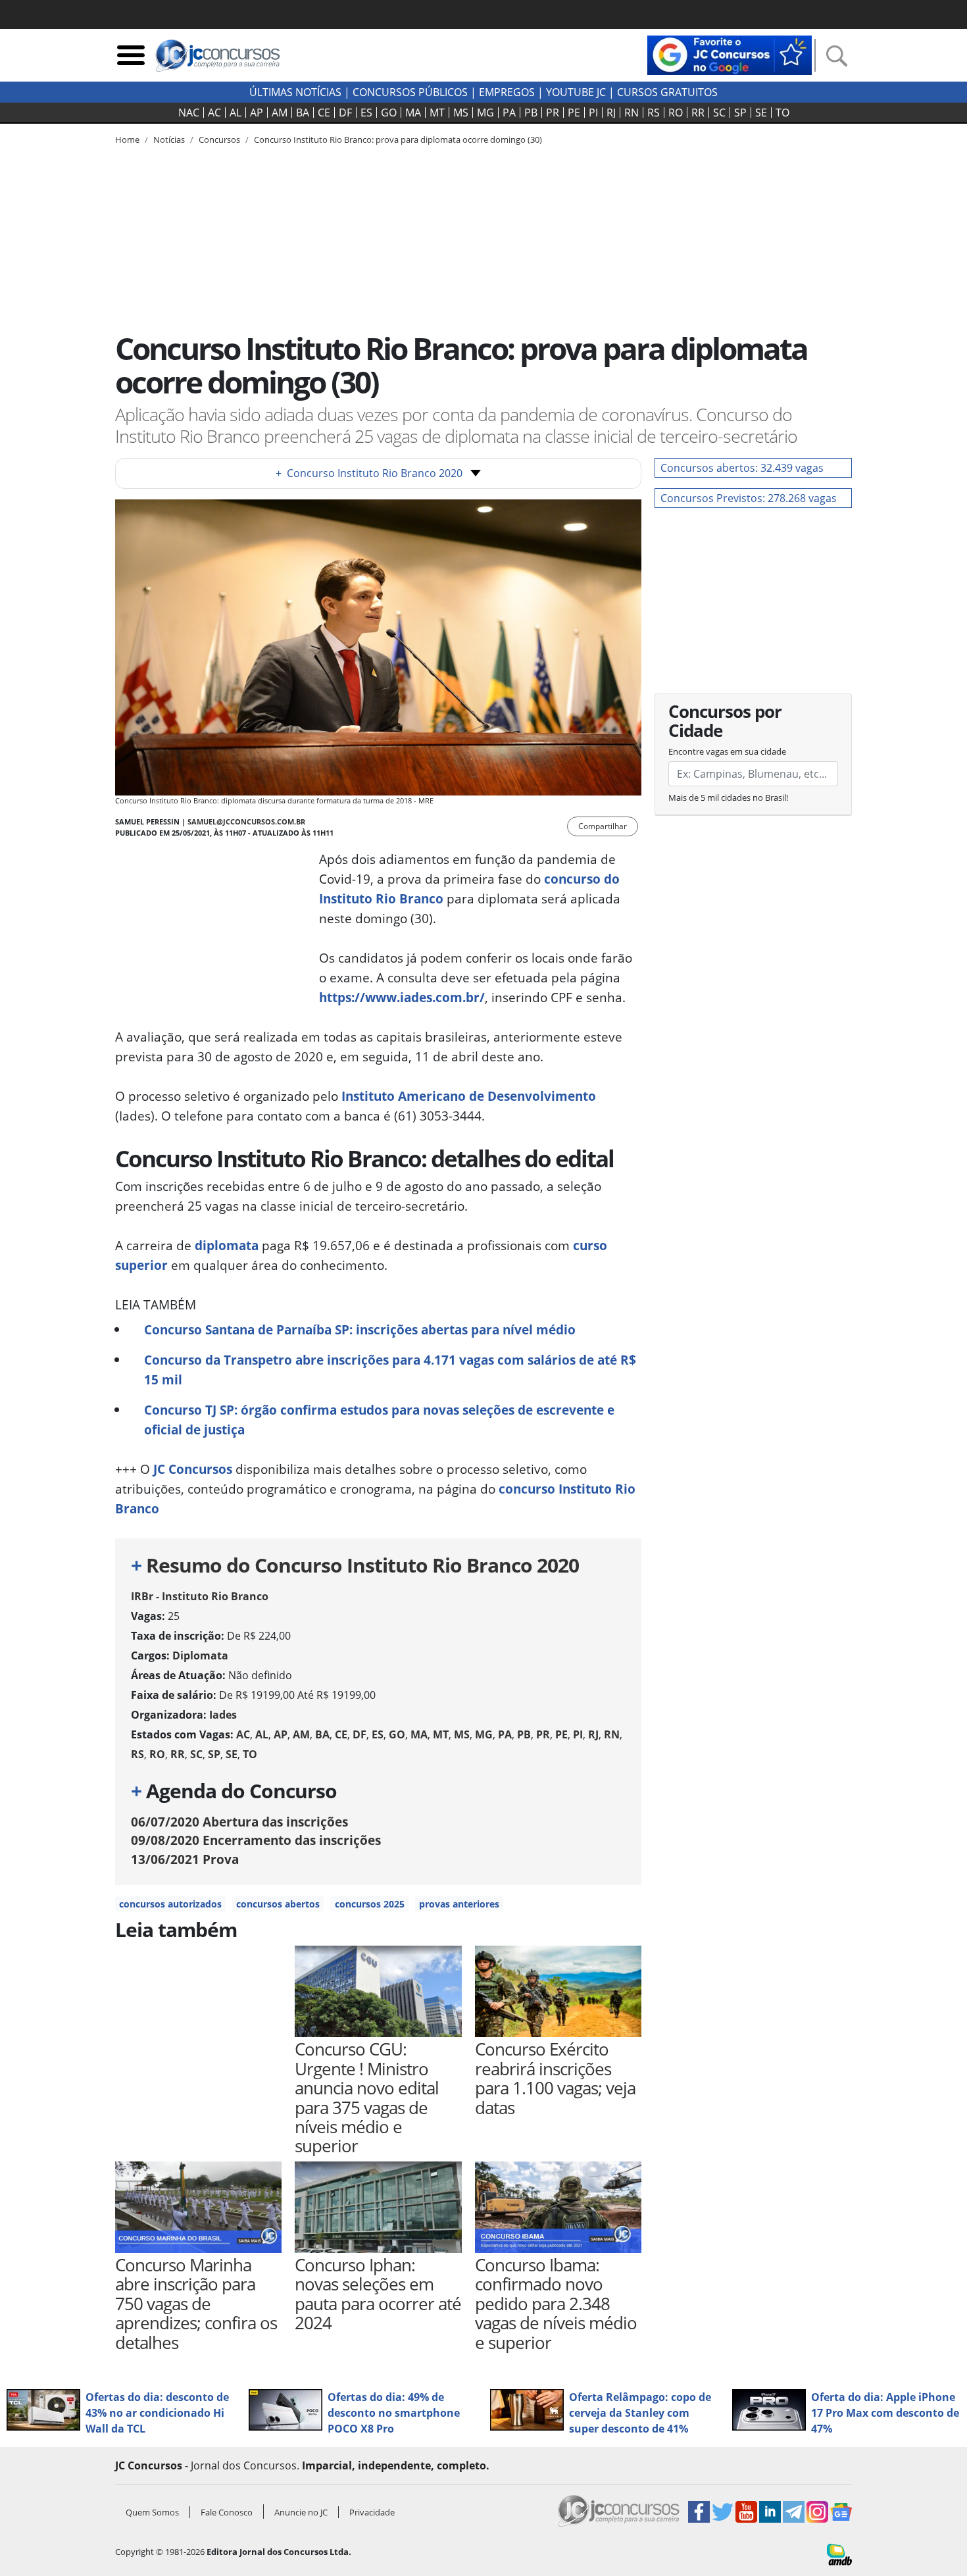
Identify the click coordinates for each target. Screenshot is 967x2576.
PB (531, 113)
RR (698, 113)
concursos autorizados (170, 1904)
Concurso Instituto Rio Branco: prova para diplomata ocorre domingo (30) (398, 139)
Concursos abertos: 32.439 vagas (742, 468)
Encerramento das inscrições (256, 1840)
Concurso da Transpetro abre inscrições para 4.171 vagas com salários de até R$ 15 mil (390, 1370)
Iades (223, 1715)
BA (303, 113)
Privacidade (372, 2512)
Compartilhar (603, 826)
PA (509, 113)
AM (280, 113)
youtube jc (576, 92)
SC (719, 113)
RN (632, 113)
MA (413, 113)
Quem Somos (152, 2512)
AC (214, 113)
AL (236, 113)
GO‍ (389, 113)
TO (782, 113)
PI (593, 113)
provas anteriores (459, 1904)
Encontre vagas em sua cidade (727, 751)
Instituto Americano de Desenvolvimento (469, 1096)
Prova (185, 1859)
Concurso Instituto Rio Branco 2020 (369, 473)
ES (366, 113)
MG (485, 113)
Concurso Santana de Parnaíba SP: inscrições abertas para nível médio (360, 1329)
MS (461, 113)
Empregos (507, 92)
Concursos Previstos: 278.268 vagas (749, 498)
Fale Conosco (227, 2512)
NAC (189, 113)
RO (676, 113)
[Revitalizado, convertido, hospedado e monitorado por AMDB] (839, 2554)
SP (740, 113)
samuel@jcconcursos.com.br (246, 821)
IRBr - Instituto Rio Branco (200, 1596)
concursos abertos (278, 1904)
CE (324, 113)
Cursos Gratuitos (667, 92)
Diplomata (200, 1655)
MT (437, 113)
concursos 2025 (370, 1904)
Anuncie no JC (301, 2512)
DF (345, 113)
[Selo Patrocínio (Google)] (730, 54)
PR (553, 113)
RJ (611, 113)
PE (574, 113)
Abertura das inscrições (239, 1822)
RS (654, 113)
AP (257, 113)
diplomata (227, 1245)
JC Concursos (193, 1469)
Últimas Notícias (295, 92)
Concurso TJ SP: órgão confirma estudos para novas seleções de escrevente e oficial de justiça (379, 1420)
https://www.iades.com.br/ (402, 997)
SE (761, 113)
